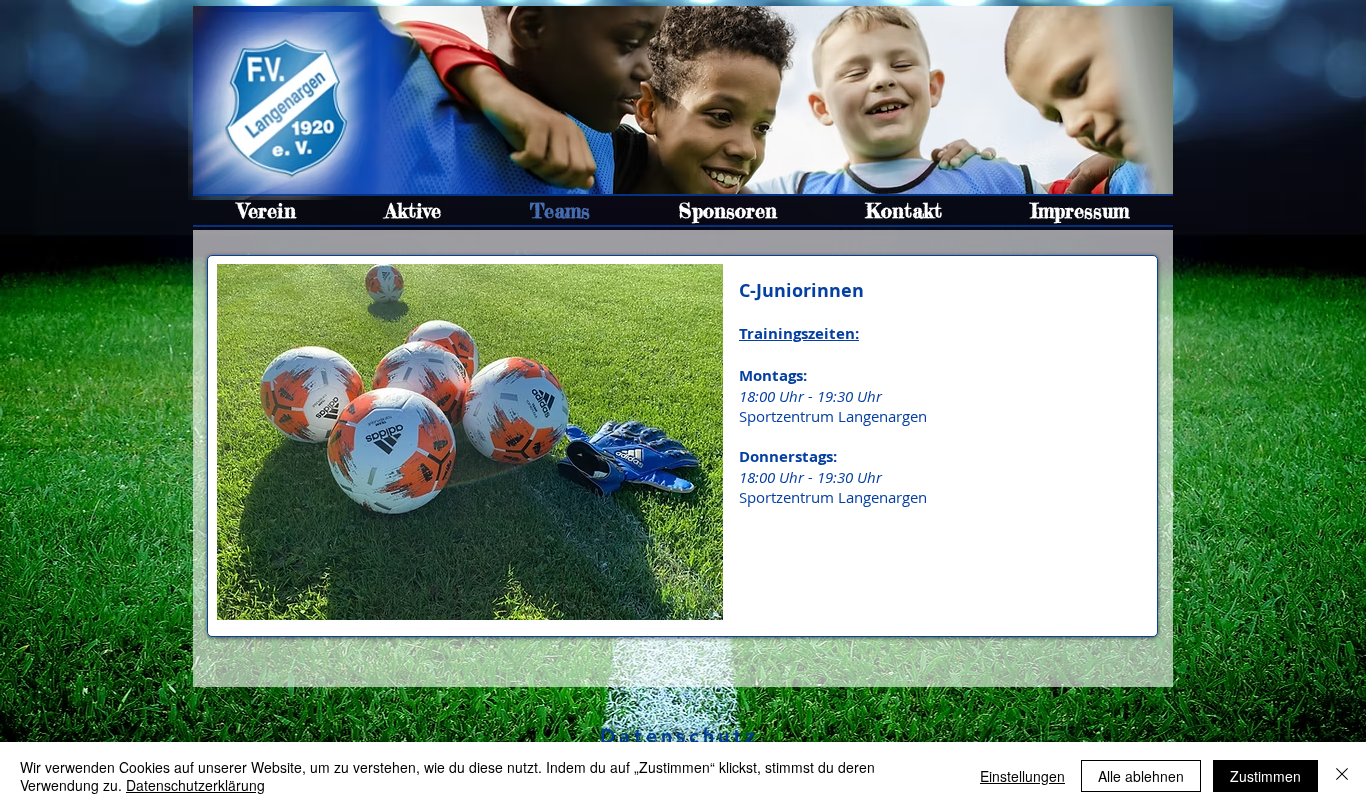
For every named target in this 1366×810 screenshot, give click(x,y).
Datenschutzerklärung (195, 785)
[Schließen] (1342, 776)
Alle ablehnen (1141, 776)
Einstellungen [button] (1022, 776)
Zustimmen (1265, 776)
